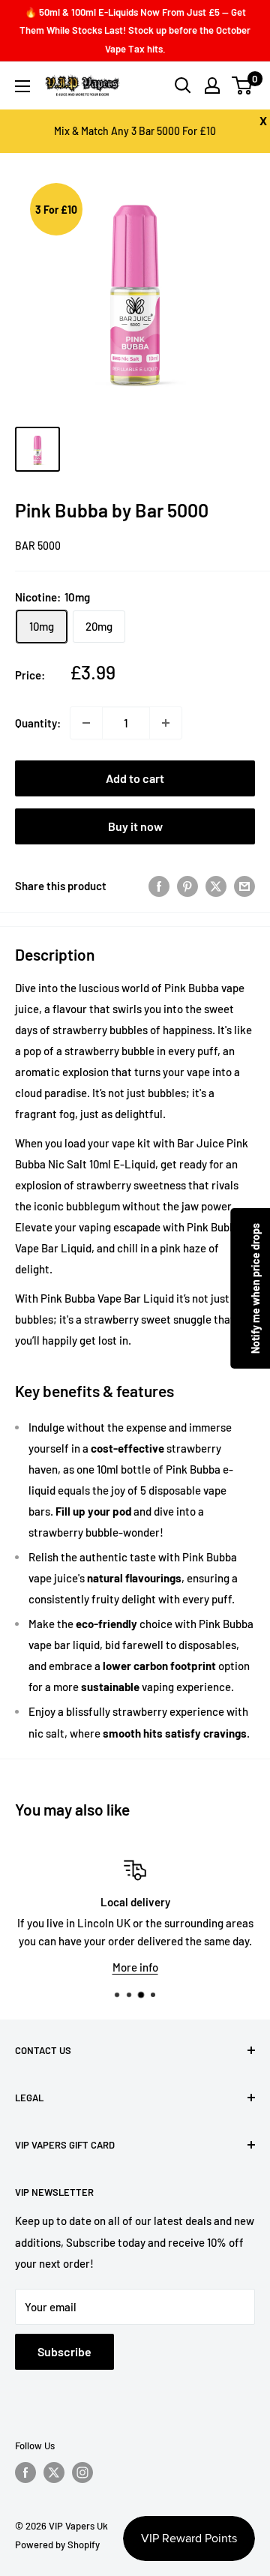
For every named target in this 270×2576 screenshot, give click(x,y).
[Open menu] (22, 86)
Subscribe (64, 2351)
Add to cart (135, 778)
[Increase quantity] (166, 723)
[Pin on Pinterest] (187, 886)
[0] (243, 85)
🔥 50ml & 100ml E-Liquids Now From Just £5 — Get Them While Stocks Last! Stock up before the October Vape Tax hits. (135, 30)
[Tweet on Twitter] (216, 886)
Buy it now (135, 826)
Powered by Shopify (57, 2545)
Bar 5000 (38, 546)
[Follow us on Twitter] (54, 2473)
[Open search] (183, 85)
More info (135, 1967)
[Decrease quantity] (86, 723)
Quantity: (38, 723)
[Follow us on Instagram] (82, 2473)
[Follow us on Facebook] (25, 2473)
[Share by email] (244, 886)
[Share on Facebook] (159, 886)
